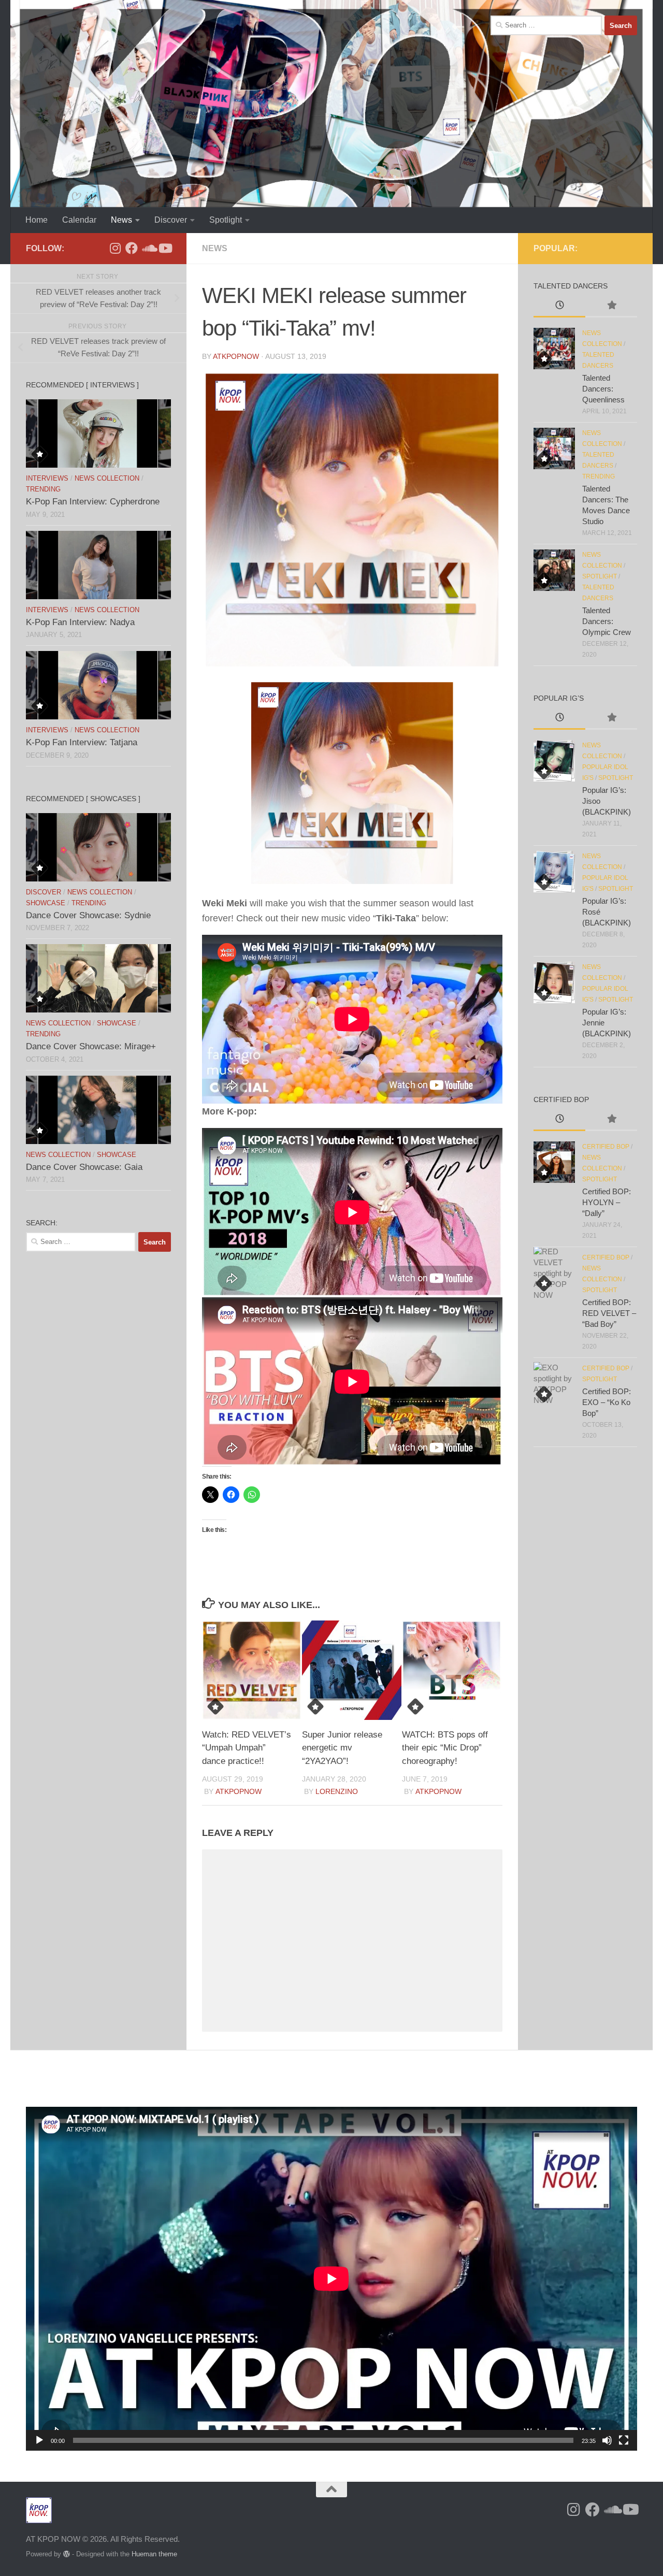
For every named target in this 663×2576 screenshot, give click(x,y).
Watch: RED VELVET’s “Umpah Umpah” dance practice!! (247, 1748)
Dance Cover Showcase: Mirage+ (91, 1046)
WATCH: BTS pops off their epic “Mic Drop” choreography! (445, 1748)
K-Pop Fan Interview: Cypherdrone (93, 502)
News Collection (107, 478)
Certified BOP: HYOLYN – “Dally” (607, 1202)
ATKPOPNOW (236, 356)
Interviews (47, 478)
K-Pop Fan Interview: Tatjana (82, 742)
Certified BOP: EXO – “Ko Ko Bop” (607, 1402)
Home (37, 220)
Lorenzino (337, 1791)
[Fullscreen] (624, 2440)
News (121, 220)
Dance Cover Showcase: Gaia (84, 1167)
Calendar (79, 220)
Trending (43, 489)
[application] (331, 2279)
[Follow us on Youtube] (165, 248)
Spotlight (226, 220)
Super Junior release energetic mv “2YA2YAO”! (342, 1748)
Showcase (46, 903)
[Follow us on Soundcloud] (148, 248)
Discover (171, 220)
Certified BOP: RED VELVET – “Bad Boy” (609, 1313)
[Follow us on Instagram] (115, 248)
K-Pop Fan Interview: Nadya (80, 622)
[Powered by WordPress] (67, 2554)
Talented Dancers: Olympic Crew (607, 621)
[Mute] (607, 2440)
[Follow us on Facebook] (132, 248)
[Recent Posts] (559, 306)
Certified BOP (606, 1147)
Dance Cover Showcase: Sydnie (88, 915)
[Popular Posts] (611, 306)
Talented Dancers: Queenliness (603, 389)
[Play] (39, 2440)
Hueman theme (154, 2554)
